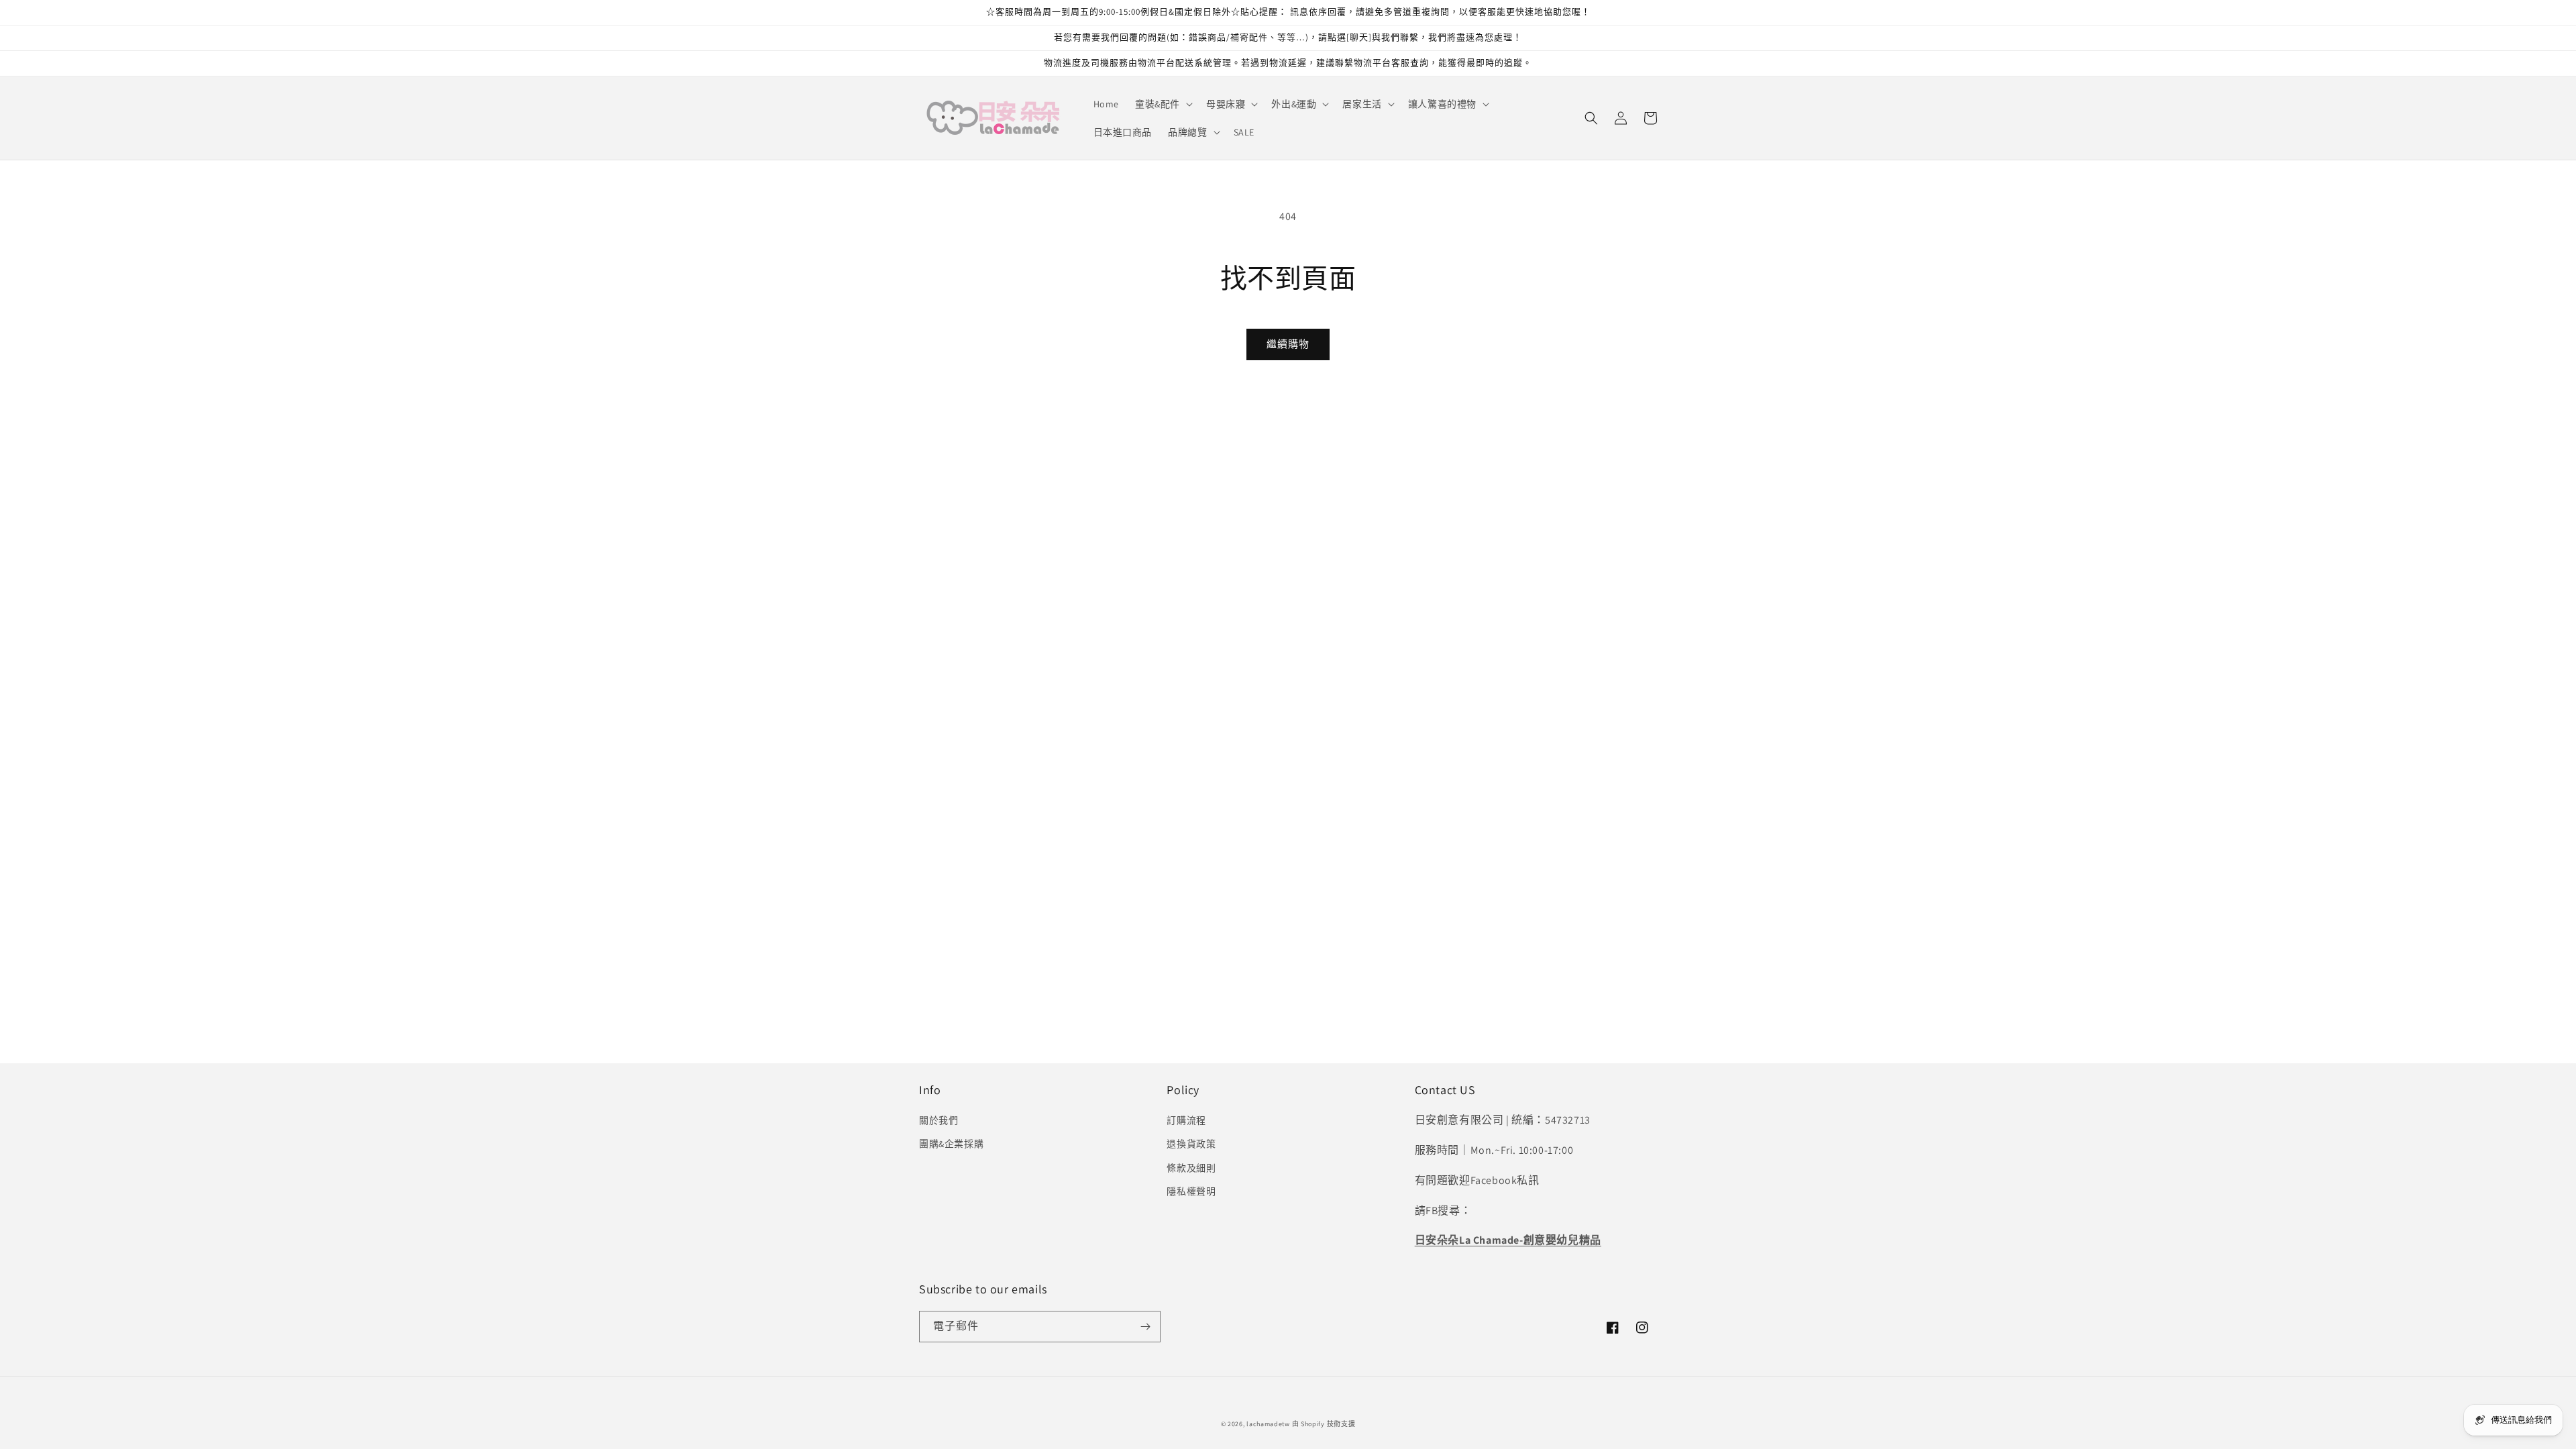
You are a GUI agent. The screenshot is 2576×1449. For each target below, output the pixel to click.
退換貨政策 (1191, 1144)
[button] (1163, 104)
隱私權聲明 (1191, 1191)
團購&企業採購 (951, 1144)
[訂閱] (1145, 1327)
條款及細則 (1191, 1168)
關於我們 (938, 1120)
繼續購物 (1288, 344)
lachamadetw (1268, 1424)
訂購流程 (1186, 1120)
